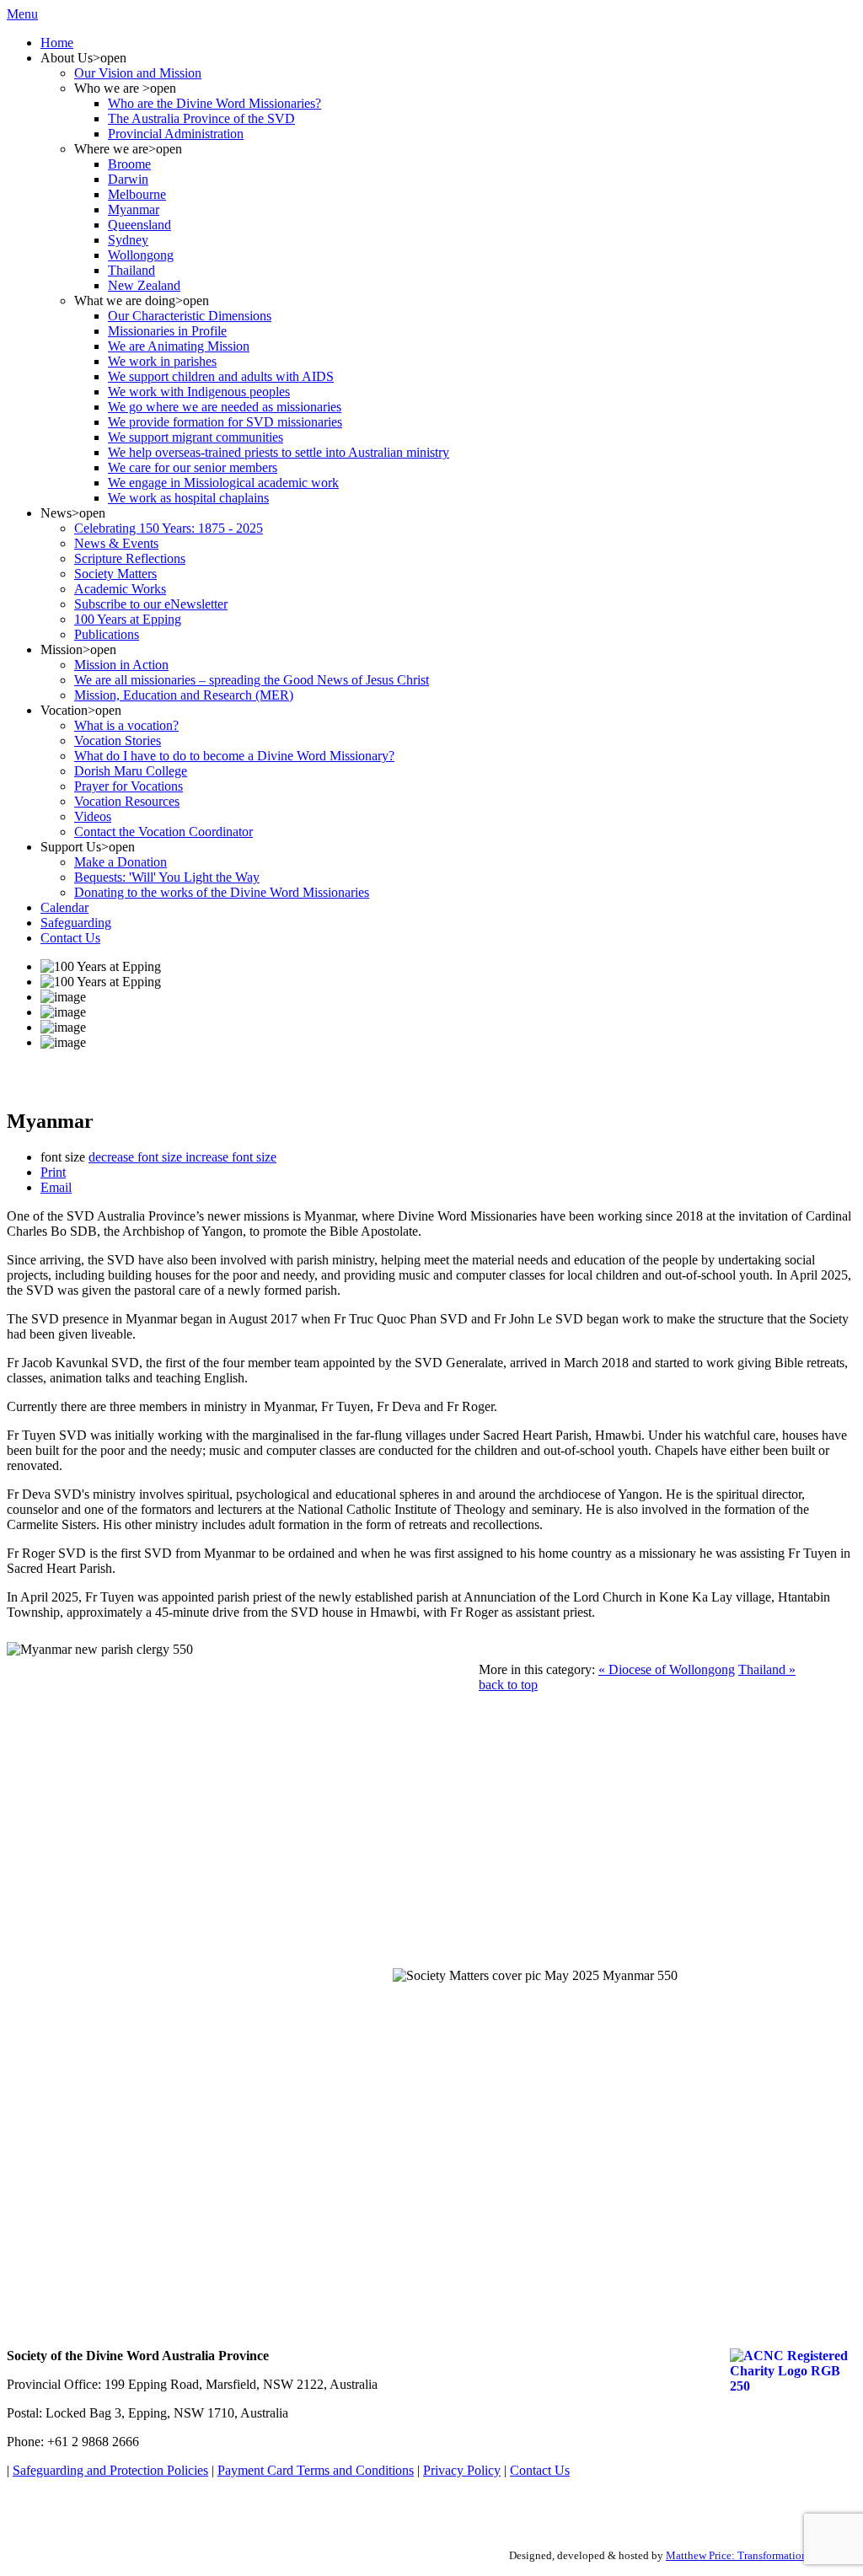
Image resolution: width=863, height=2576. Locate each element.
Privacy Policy (462, 2470)
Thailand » (767, 1669)
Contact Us (540, 2470)
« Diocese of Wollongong (667, 1669)
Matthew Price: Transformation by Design (761, 2555)
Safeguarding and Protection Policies (110, 2470)
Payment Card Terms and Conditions (316, 2470)
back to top (508, 1685)
